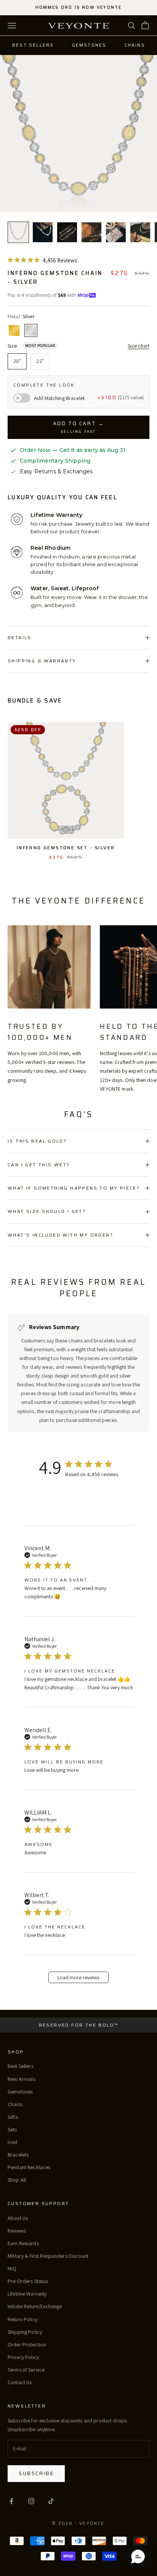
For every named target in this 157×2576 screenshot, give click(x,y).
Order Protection (27, 2344)
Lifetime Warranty (27, 2294)
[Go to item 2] (43, 232)
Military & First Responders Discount (48, 2256)
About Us (18, 2218)
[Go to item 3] (67, 232)
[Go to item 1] (18, 232)
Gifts (13, 2117)
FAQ (12, 2268)
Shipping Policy (25, 2332)
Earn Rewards (23, 2243)
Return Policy (22, 2319)
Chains (135, 45)
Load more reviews (78, 1977)
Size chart (139, 346)
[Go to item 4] (91, 232)
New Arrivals (22, 2079)
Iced (13, 2142)
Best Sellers (33, 45)
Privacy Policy (23, 2357)
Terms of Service (26, 2370)
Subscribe (36, 2473)
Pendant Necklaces (29, 2167)
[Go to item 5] (116, 232)
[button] (138, 2557)
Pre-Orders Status (28, 2281)
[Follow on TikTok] (51, 2501)
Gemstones (89, 45)
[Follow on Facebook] (11, 2501)
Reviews (17, 2231)
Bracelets (18, 2155)
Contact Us (20, 2382)
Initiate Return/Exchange (35, 2306)
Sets (12, 2129)
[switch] (22, 398)
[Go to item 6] (140, 232)
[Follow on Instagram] (31, 2501)
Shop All (17, 2180)
